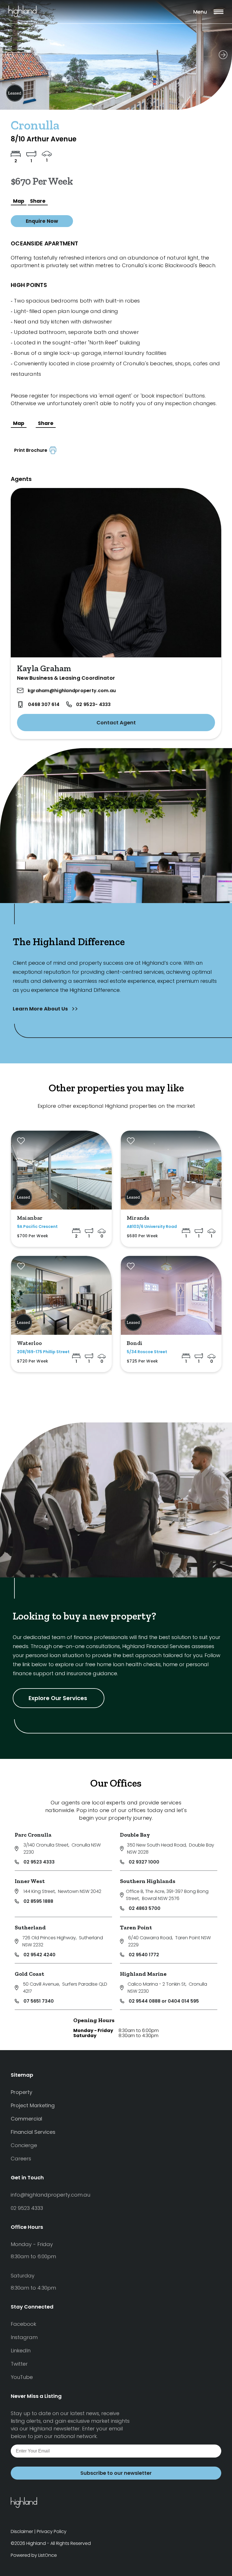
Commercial (26, 2119)
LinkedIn (21, 2351)
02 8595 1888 (38, 1901)
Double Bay (135, 1835)
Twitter (19, 2364)
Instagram (24, 2337)
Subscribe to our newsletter (116, 2473)
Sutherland (30, 1927)
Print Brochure (32, 450)
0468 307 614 (44, 704)
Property (22, 2092)
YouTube (22, 2377)
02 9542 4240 (39, 1955)
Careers (21, 2159)
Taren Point (136, 1927)
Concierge (24, 2145)
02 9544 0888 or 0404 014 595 (164, 2001)
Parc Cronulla (33, 1835)
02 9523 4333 (39, 1862)
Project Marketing (33, 2105)
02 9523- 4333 (93, 704)
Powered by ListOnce (34, 2555)
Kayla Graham (44, 668)
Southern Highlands (148, 1881)
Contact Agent (116, 723)
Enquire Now (42, 221)
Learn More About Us (41, 1009)
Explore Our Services (59, 1698)
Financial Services (33, 2132)
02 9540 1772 (144, 1955)
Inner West (30, 1881)
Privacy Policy (52, 2531)
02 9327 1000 (144, 1862)
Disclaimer (22, 2531)
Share (38, 201)
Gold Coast (29, 1974)
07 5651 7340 (39, 2001)
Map (19, 201)
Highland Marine (143, 1974)
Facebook (23, 2324)
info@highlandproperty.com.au (51, 2195)
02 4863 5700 (145, 1908)
